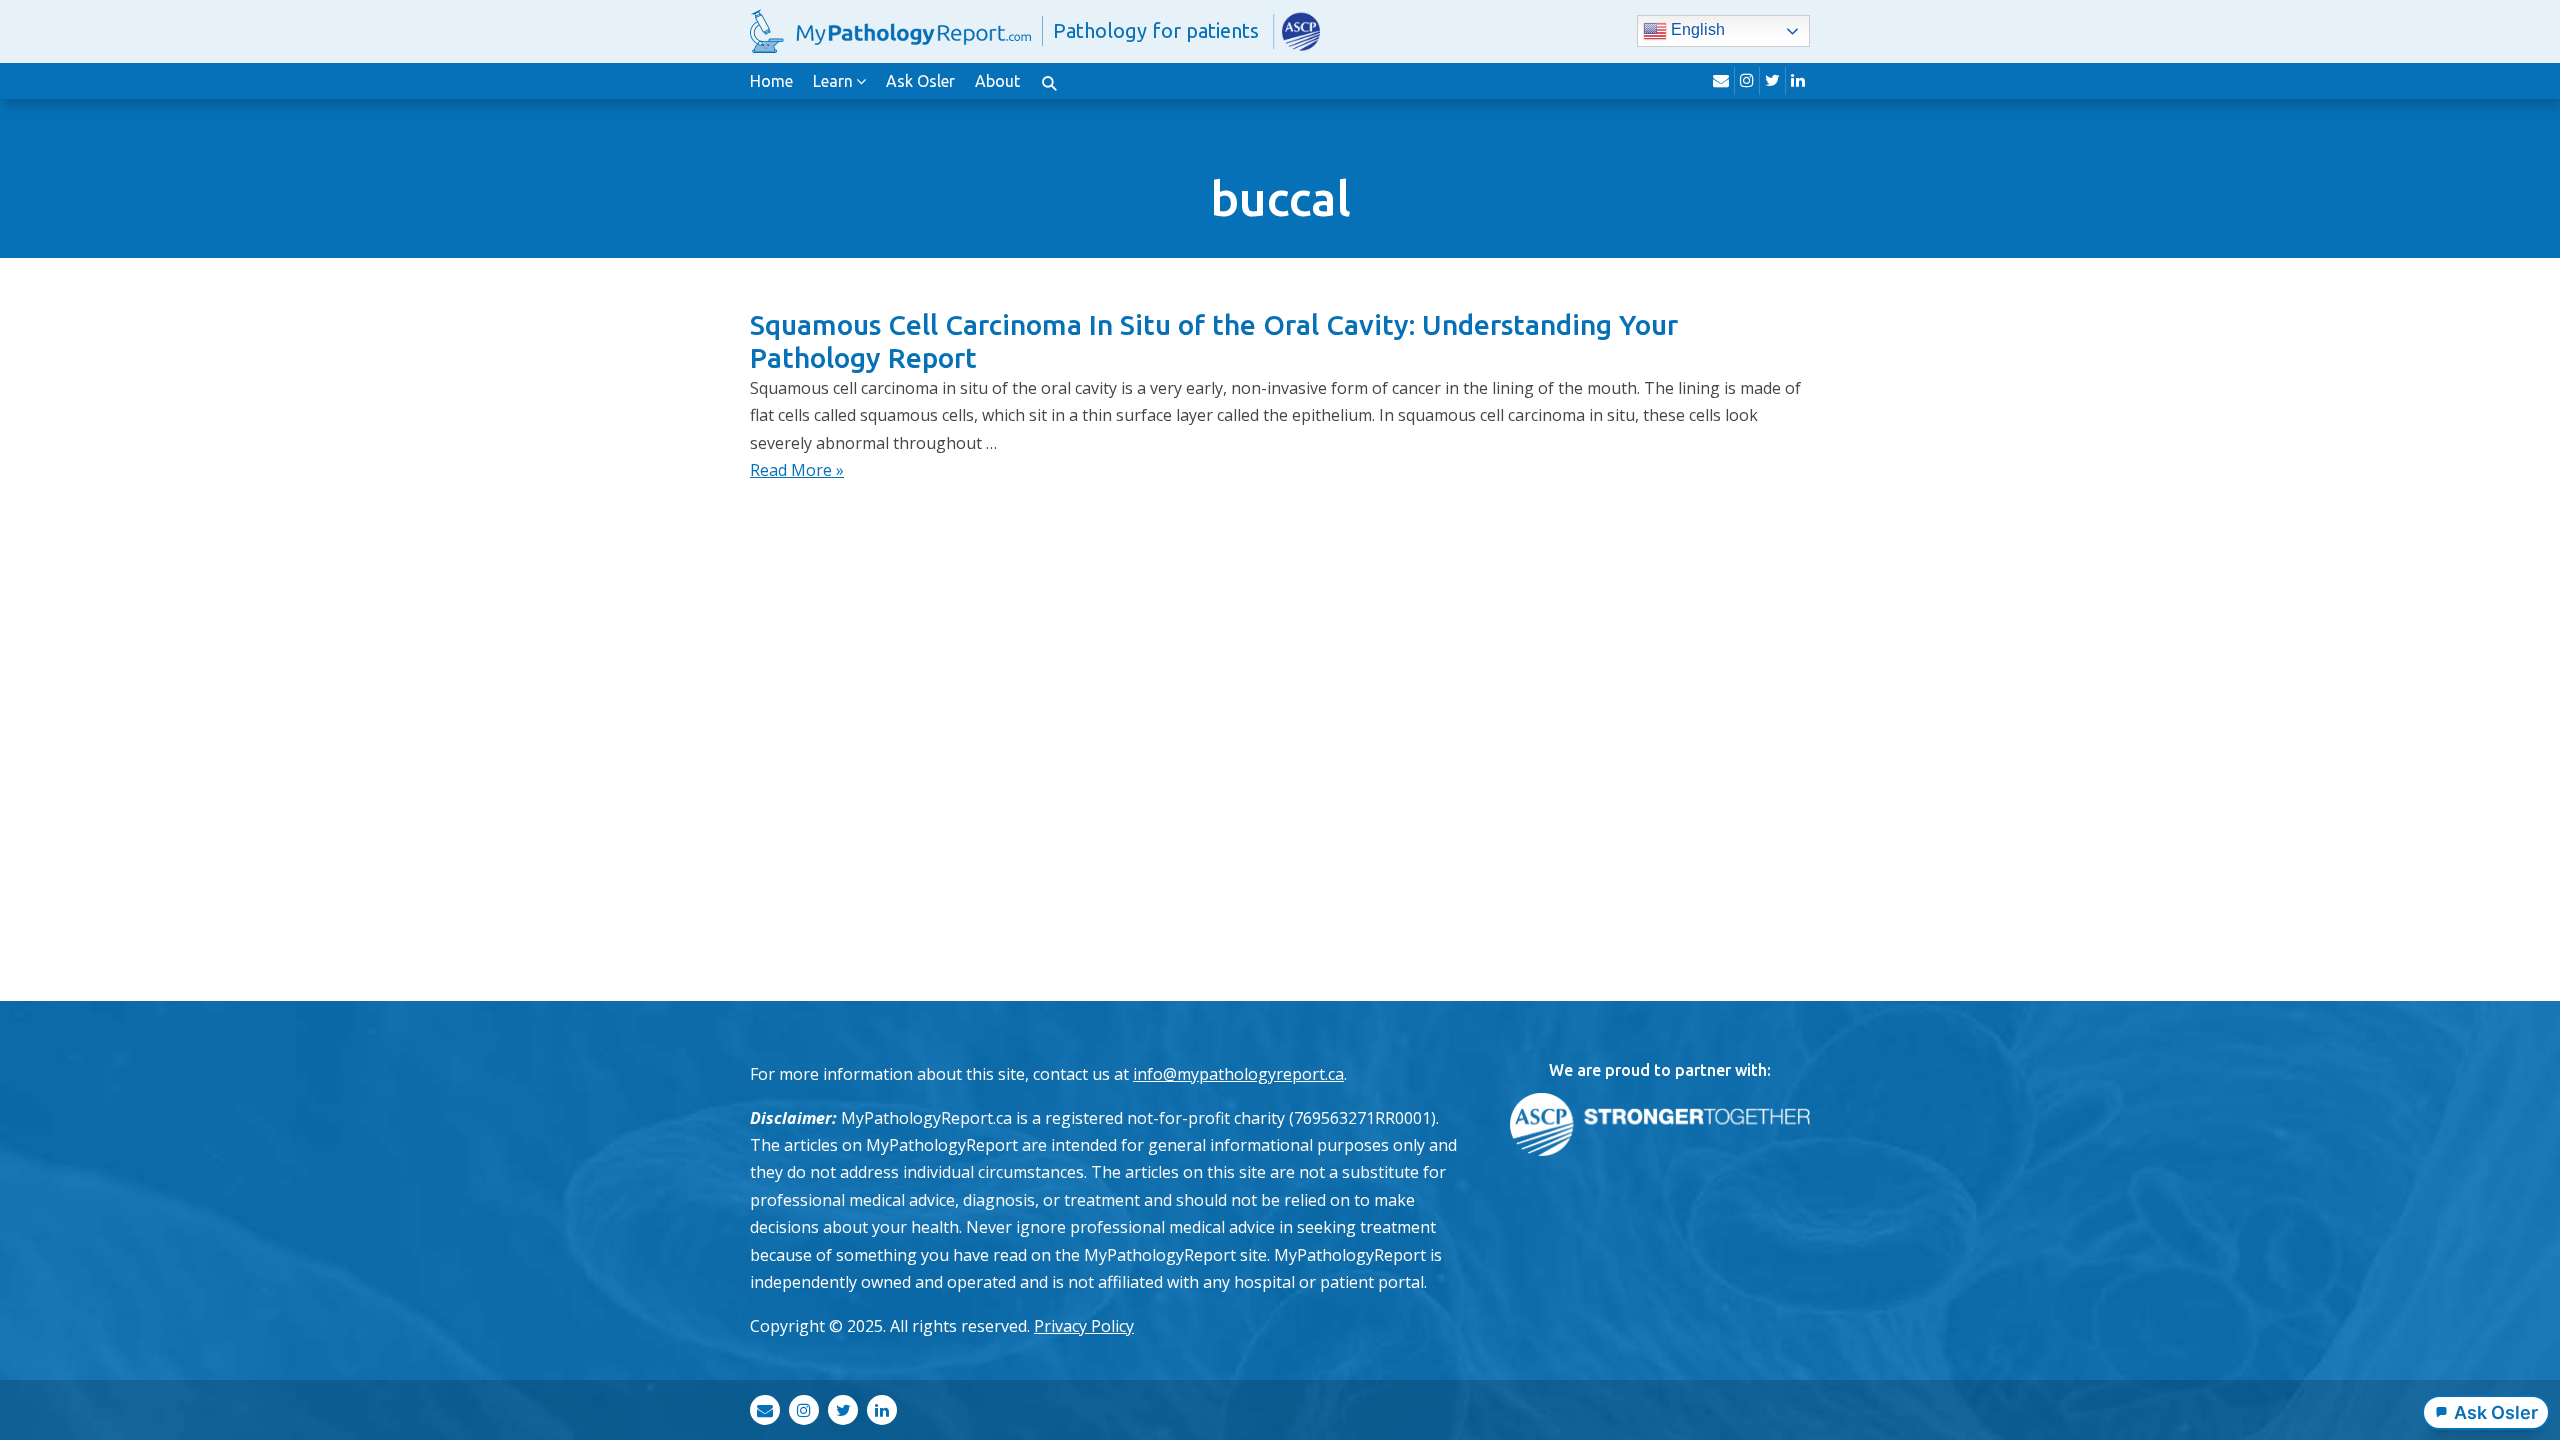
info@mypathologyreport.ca (1238, 1074)
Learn (833, 81)
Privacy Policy (1084, 1326)
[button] (1049, 81)
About (997, 81)
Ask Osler (920, 81)
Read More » (797, 470)
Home (771, 81)
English (1696, 30)
